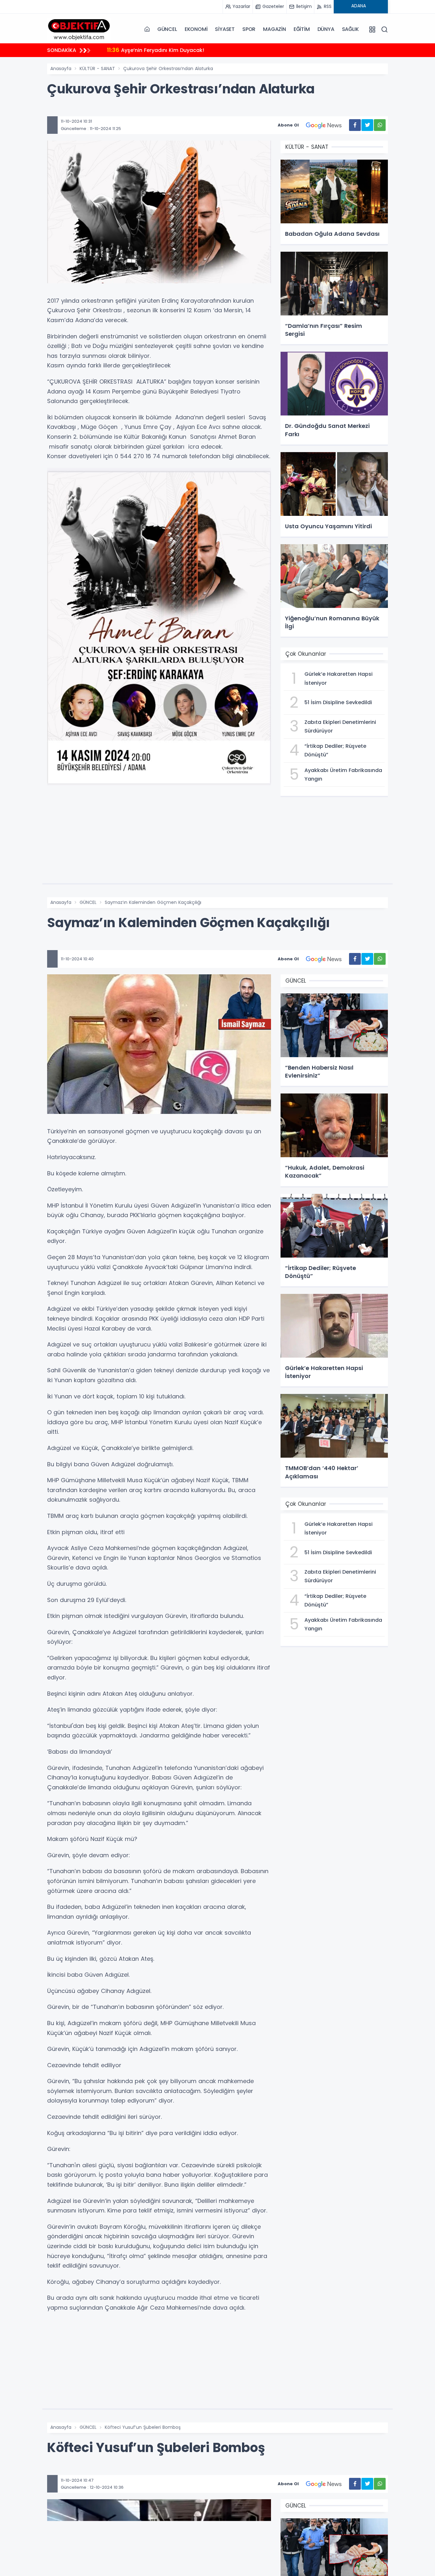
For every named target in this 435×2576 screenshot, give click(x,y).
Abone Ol (288, 125)
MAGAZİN (275, 29)
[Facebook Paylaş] (355, 125)
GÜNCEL (167, 29)
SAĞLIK (350, 29)
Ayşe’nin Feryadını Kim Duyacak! (156, 50)
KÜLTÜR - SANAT (97, 69)
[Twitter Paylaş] (367, 125)
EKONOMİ (196, 29)
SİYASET (225, 29)
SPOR (249, 29)
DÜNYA (326, 29)
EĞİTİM (302, 29)
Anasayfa (61, 69)
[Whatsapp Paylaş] (380, 125)
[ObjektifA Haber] (79, 29)
